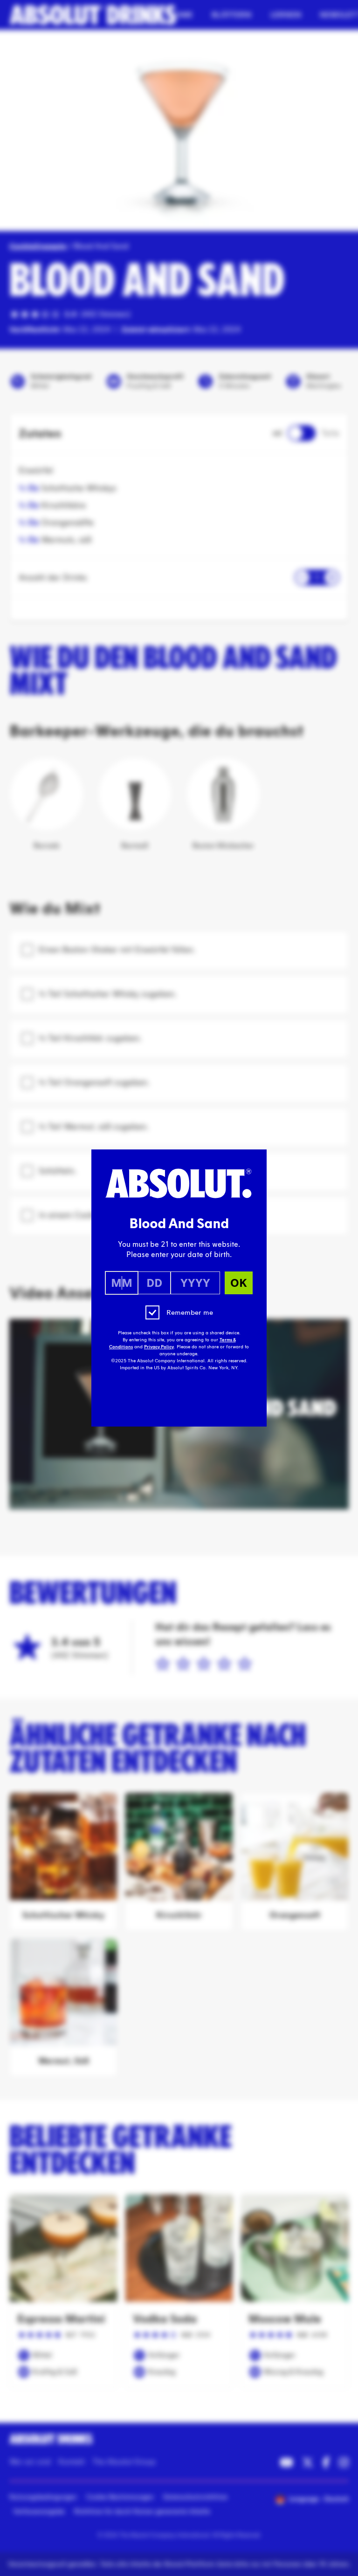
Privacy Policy (159, 1347)
